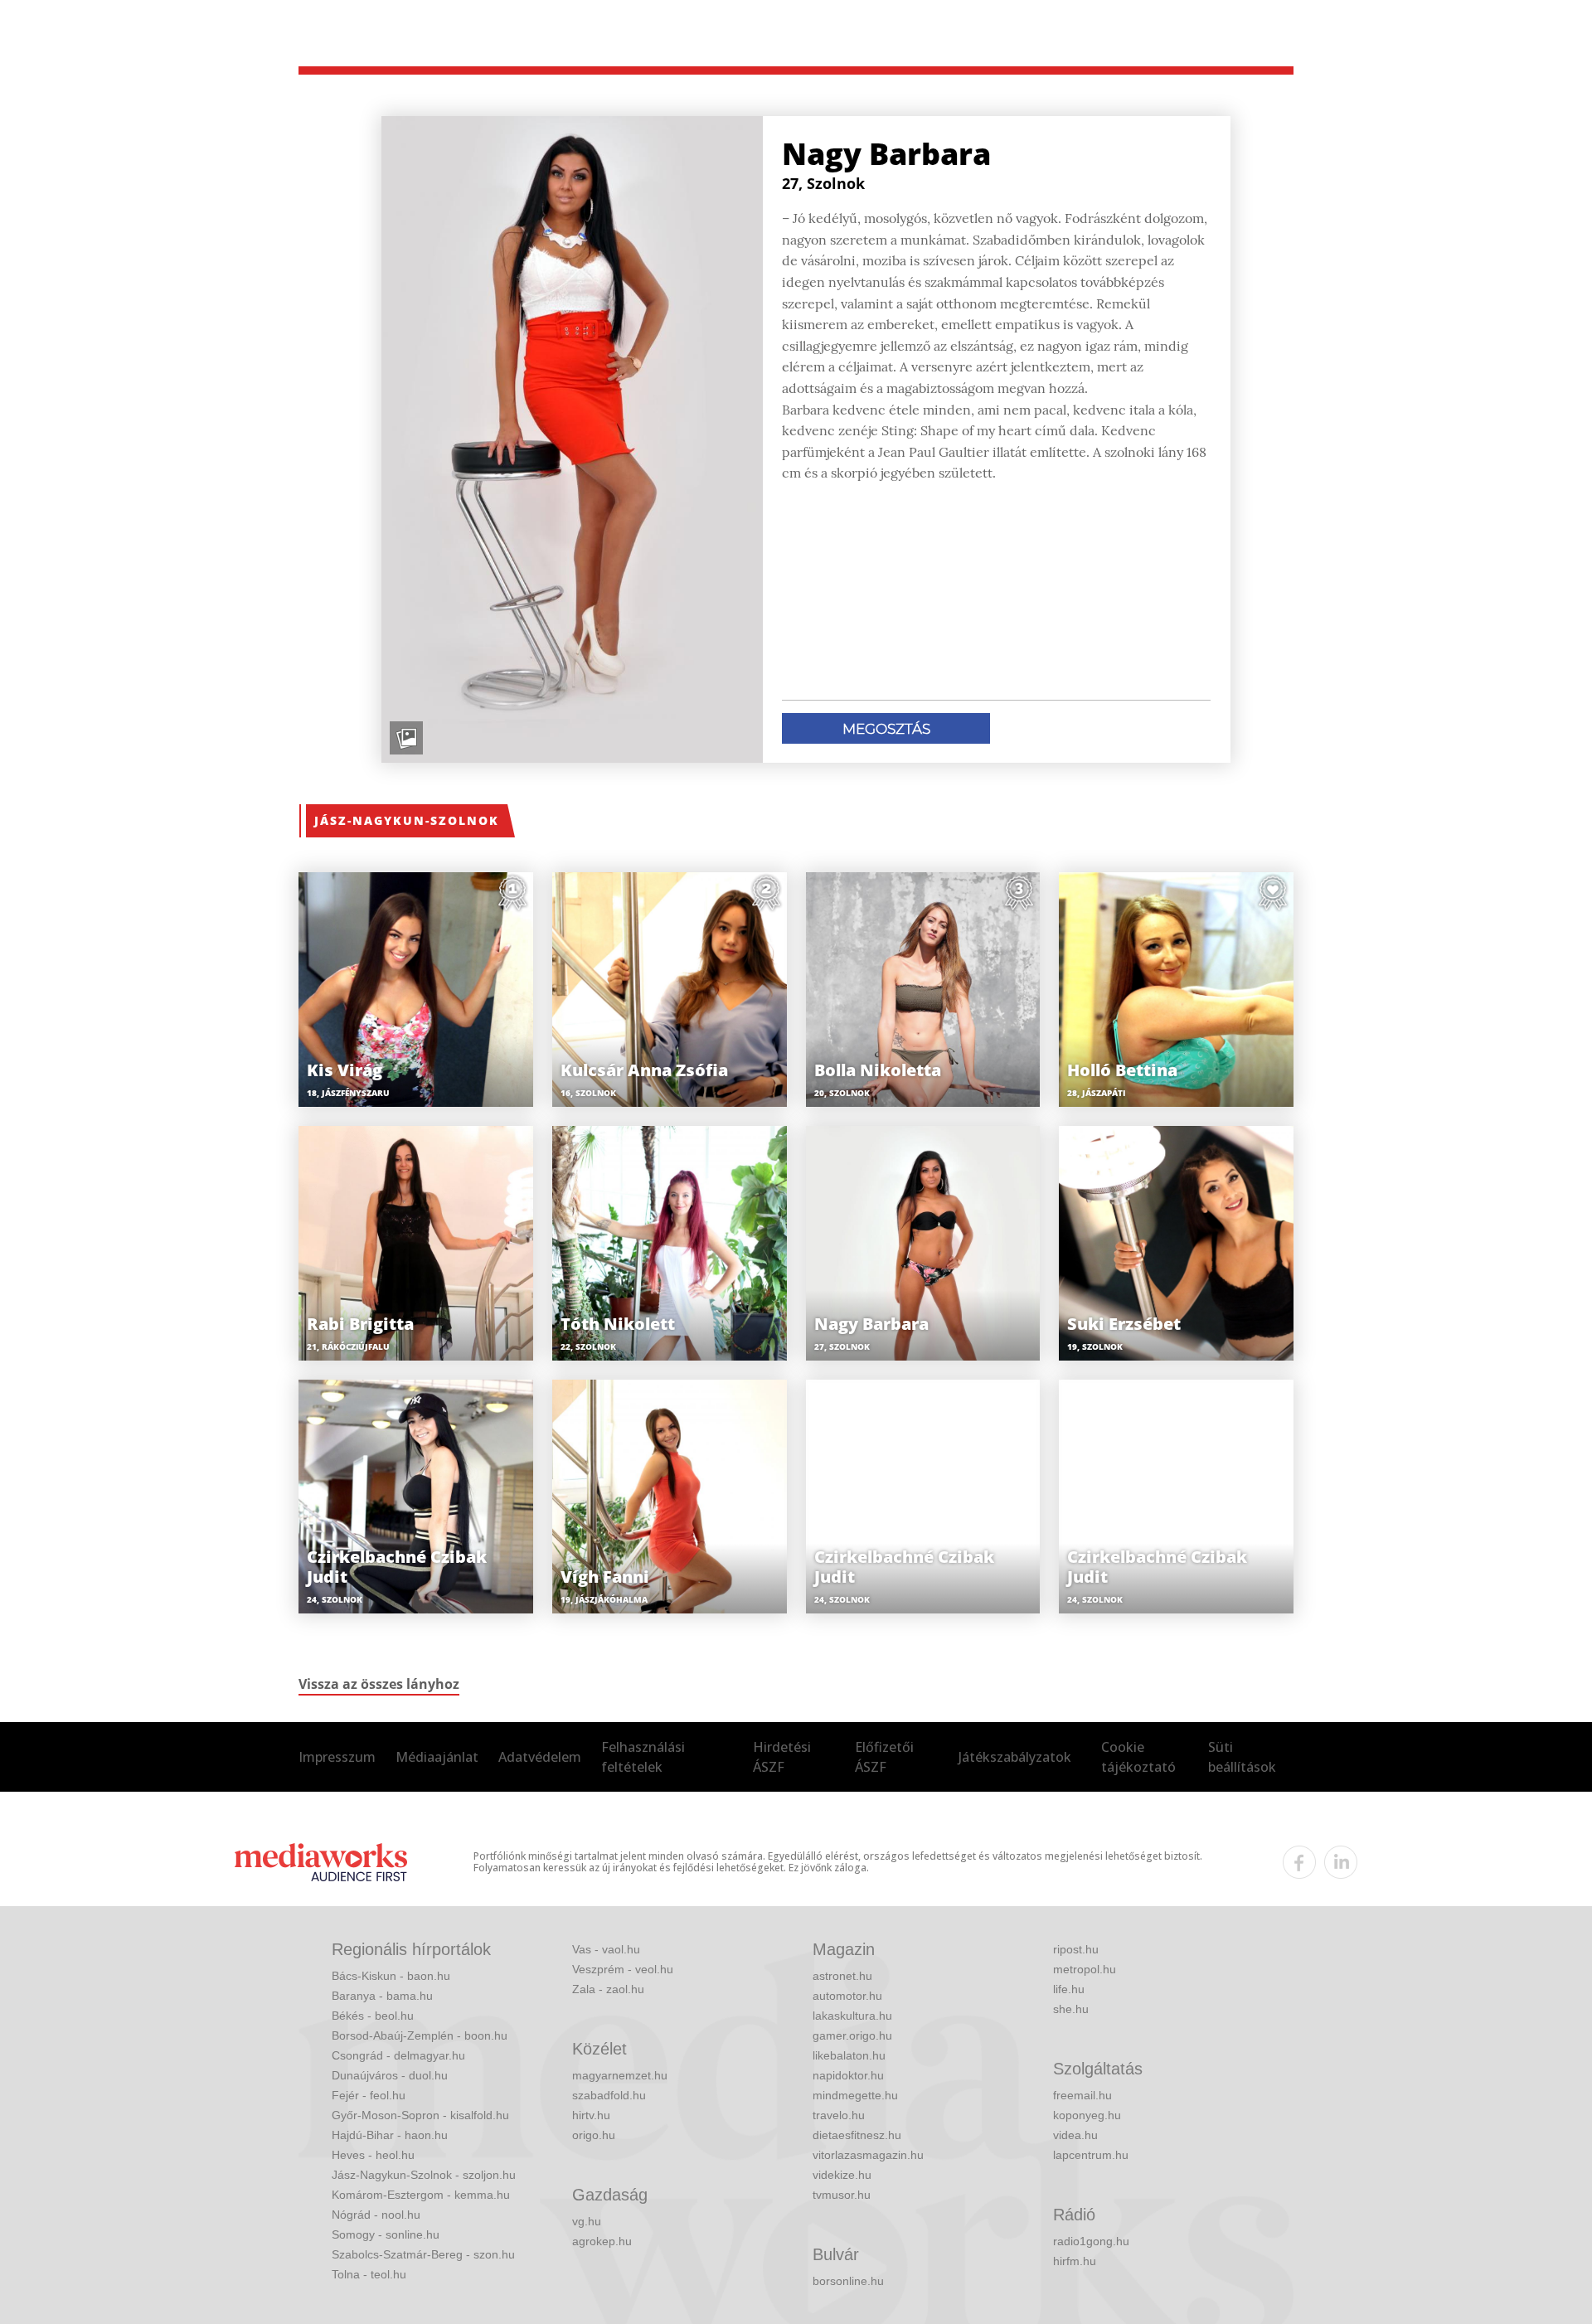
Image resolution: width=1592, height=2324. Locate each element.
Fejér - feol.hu (369, 2095)
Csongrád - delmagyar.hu (398, 2055)
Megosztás (886, 729)
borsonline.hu (848, 2281)
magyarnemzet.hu (620, 2075)
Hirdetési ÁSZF (782, 1757)
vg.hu (587, 2221)
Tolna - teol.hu (369, 2274)
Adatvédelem (540, 1757)
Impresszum (337, 1757)
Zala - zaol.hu (608, 1989)
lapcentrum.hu (1091, 2155)
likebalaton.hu (849, 2055)
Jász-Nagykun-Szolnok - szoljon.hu (424, 2175)
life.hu (1069, 1989)
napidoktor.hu (848, 2075)
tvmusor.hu (842, 2195)
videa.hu (1075, 2135)
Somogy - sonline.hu (386, 2234)
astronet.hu (842, 1976)
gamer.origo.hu (852, 2035)
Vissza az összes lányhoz (379, 1684)
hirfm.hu (1075, 2261)
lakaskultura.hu (852, 2016)
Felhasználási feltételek (643, 1757)
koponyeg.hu (1087, 2115)
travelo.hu (839, 2115)
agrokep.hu (602, 2241)
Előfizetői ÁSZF (884, 1757)
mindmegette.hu (855, 2095)
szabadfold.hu (609, 2095)
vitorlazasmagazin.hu (868, 2155)
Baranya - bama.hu (382, 1996)
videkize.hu (842, 2175)
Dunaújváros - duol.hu (390, 2075)
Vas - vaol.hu (606, 1949)
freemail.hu (1082, 2095)
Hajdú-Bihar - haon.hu (390, 2135)
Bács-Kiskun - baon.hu (391, 1976)
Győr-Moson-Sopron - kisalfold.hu (420, 2115)
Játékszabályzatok (1015, 1757)
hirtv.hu (591, 2115)
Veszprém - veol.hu (623, 1969)
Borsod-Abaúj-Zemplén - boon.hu (420, 2035)
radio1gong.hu (1091, 2241)
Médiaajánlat (437, 1757)
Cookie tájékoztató (1138, 1757)
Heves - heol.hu (373, 2155)
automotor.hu (847, 1996)
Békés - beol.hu (373, 2016)
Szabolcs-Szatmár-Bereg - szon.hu (423, 2254)
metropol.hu (1085, 1969)
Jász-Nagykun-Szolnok (407, 820)
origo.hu (594, 2135)
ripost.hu (1076, 1949)
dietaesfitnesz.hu (857, 2135)
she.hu (1071, 2009)
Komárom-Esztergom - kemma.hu (421, 2195)
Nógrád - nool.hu (376, 2215)
